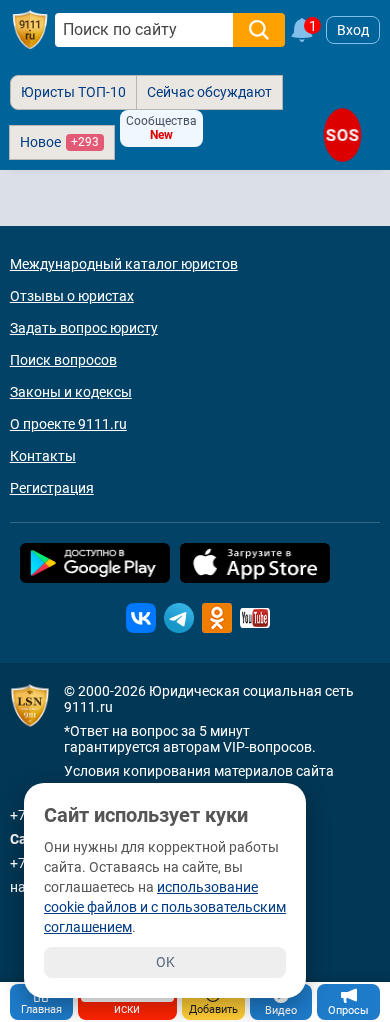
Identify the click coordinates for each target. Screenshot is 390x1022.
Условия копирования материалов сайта (199, 771)
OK (165, 962)
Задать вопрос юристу (84, 328)
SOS (342, 135)
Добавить (213, 1009)
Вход (353, 30)
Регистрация (52, 488)
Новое (59, 142)
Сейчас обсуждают (209, 92)
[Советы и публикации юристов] (30, 30)
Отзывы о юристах (72, 296)
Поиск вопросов (63, 360)
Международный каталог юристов (124, 264)
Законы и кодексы (71, 392)
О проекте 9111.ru (68, 424)
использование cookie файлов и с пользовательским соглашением (165, 907)
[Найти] (259, 30)
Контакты (43, 456)
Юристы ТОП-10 (73, 92)
